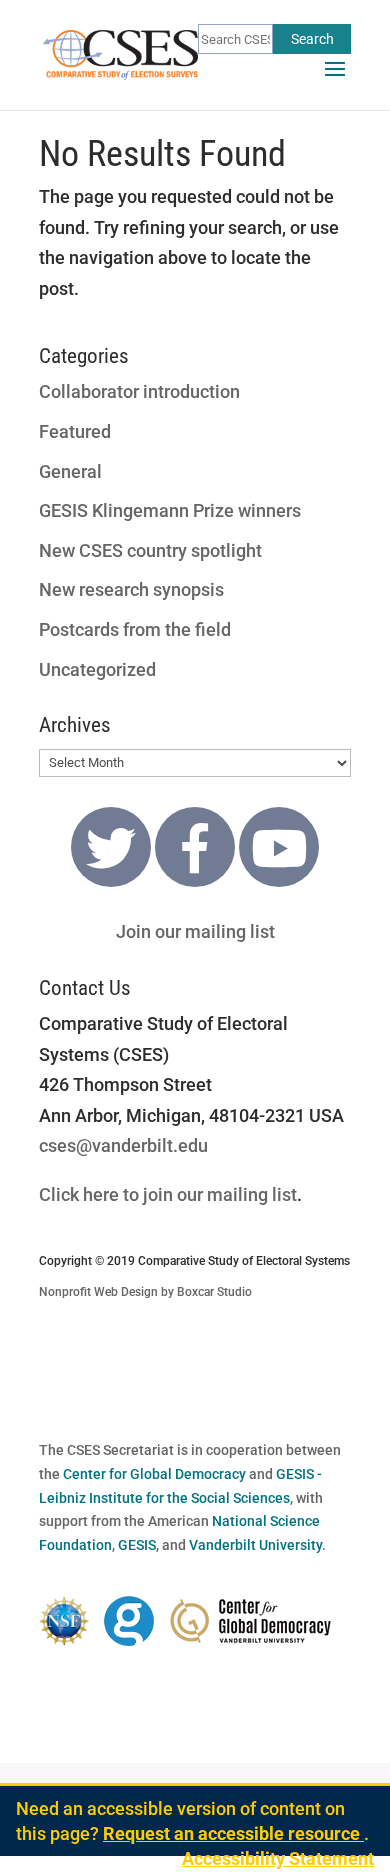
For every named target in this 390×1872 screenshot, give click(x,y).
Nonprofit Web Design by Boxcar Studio (145, 1292)
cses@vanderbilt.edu (123, 1145)
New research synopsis (131, 589)
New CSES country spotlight (150, 550)
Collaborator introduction (139, 391)
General (70, 471)
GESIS (137, 1545)
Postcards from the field (135, 629)
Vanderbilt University (255, 1545)
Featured (75, 431)
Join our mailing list (195, 931)
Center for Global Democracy (154, 1474)
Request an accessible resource (233, 1833)
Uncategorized (97, 669)
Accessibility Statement (278, 1858)
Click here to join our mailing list (168, 1194)
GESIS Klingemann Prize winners (170, 510)
